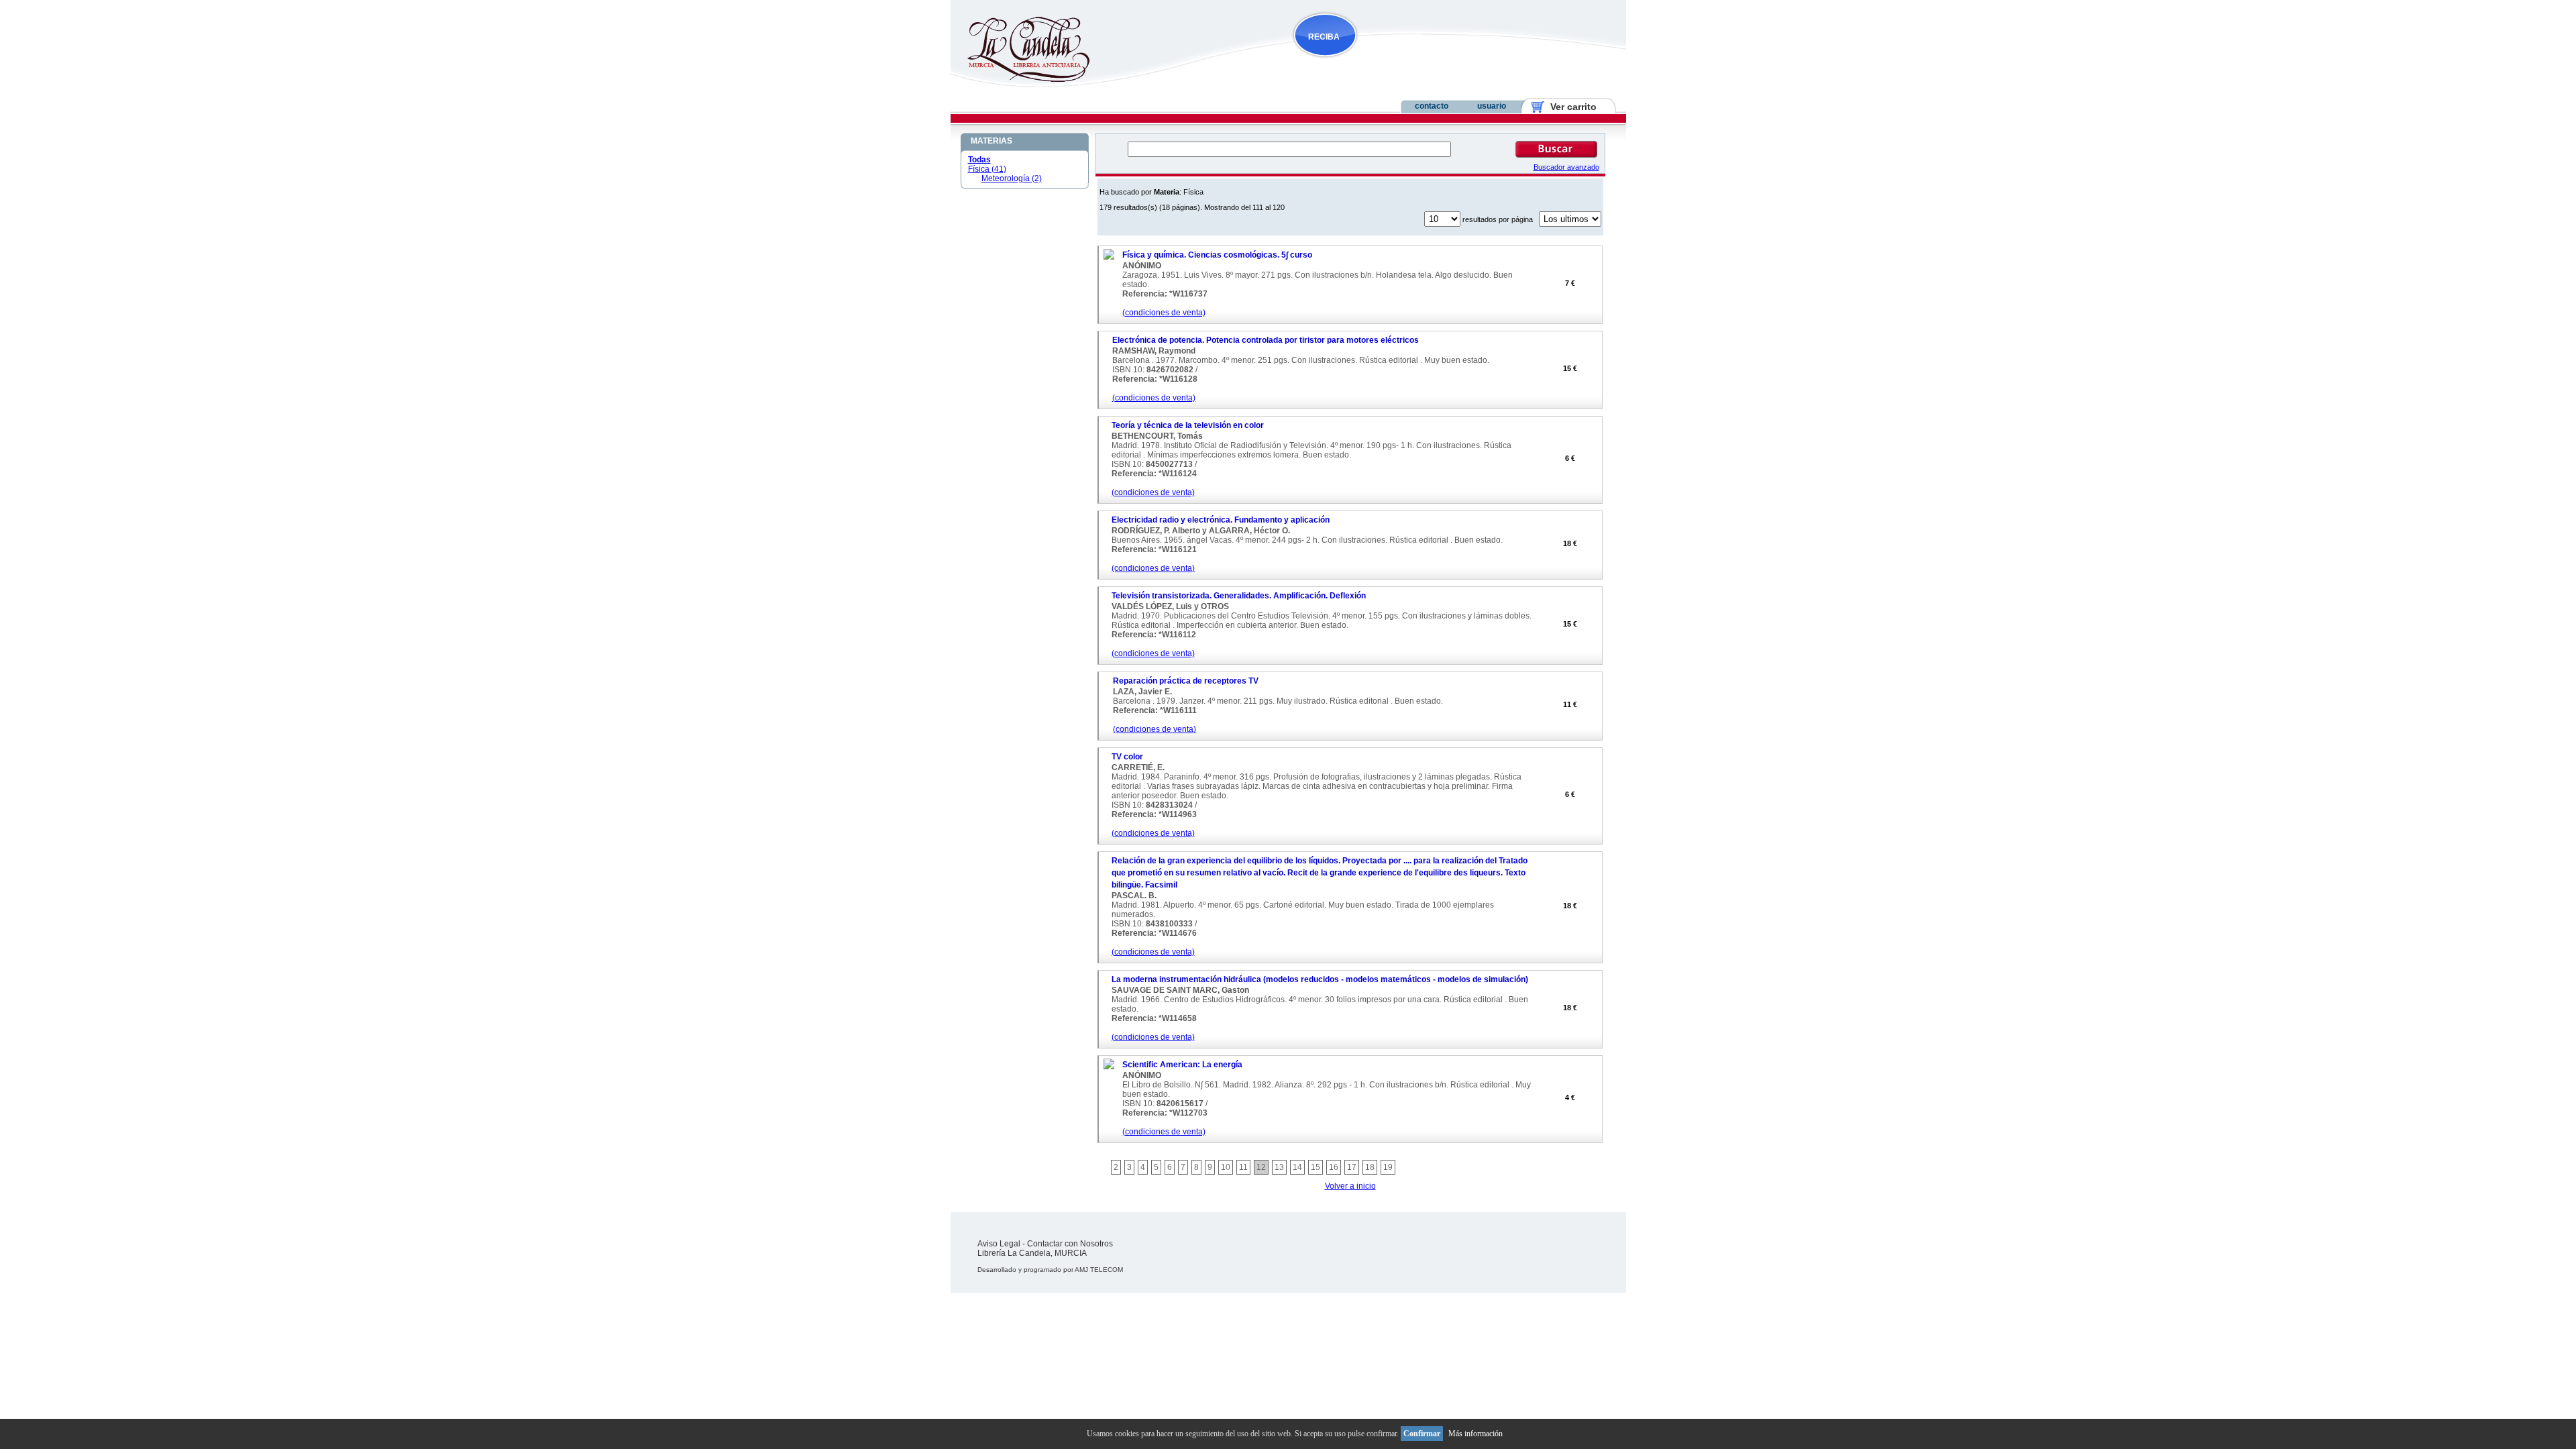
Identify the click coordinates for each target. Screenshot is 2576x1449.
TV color (1127, 757)
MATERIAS (991, 141)
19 (1388, 1167)
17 (1352, 1167)
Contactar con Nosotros (1070, 1244)
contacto (1432, 106)
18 (1370, 1167)
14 (1297, 1167)
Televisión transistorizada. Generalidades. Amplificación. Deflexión (1239, 596)
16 (1334, 1167)
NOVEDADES (1393, 63)
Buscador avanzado (1566, 167)
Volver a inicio (1350, 1186)
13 (1279, 1167)
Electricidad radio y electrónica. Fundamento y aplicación (1221, 520)
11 (1243, 1167)
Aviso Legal (999, 1244)
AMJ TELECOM (1099, 1270)
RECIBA (1324, 37)
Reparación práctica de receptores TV (1186, 681)
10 (1226, 1167)
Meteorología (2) (1012, 178)
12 (1261, 1167)
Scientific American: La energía (1182, 1065)
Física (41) (987, 169)
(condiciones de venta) (1164, 313)
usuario (1492, 106)
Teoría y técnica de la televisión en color (1188, 425)
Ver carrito (1568, 107)
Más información (1475, 1434)
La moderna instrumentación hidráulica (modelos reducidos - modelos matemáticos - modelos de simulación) (1320, 979)
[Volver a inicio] (1020, 79)
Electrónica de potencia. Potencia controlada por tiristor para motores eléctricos (1266, 340)
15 (1316, 1167)
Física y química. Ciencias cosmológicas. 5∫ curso (1217, 255)
